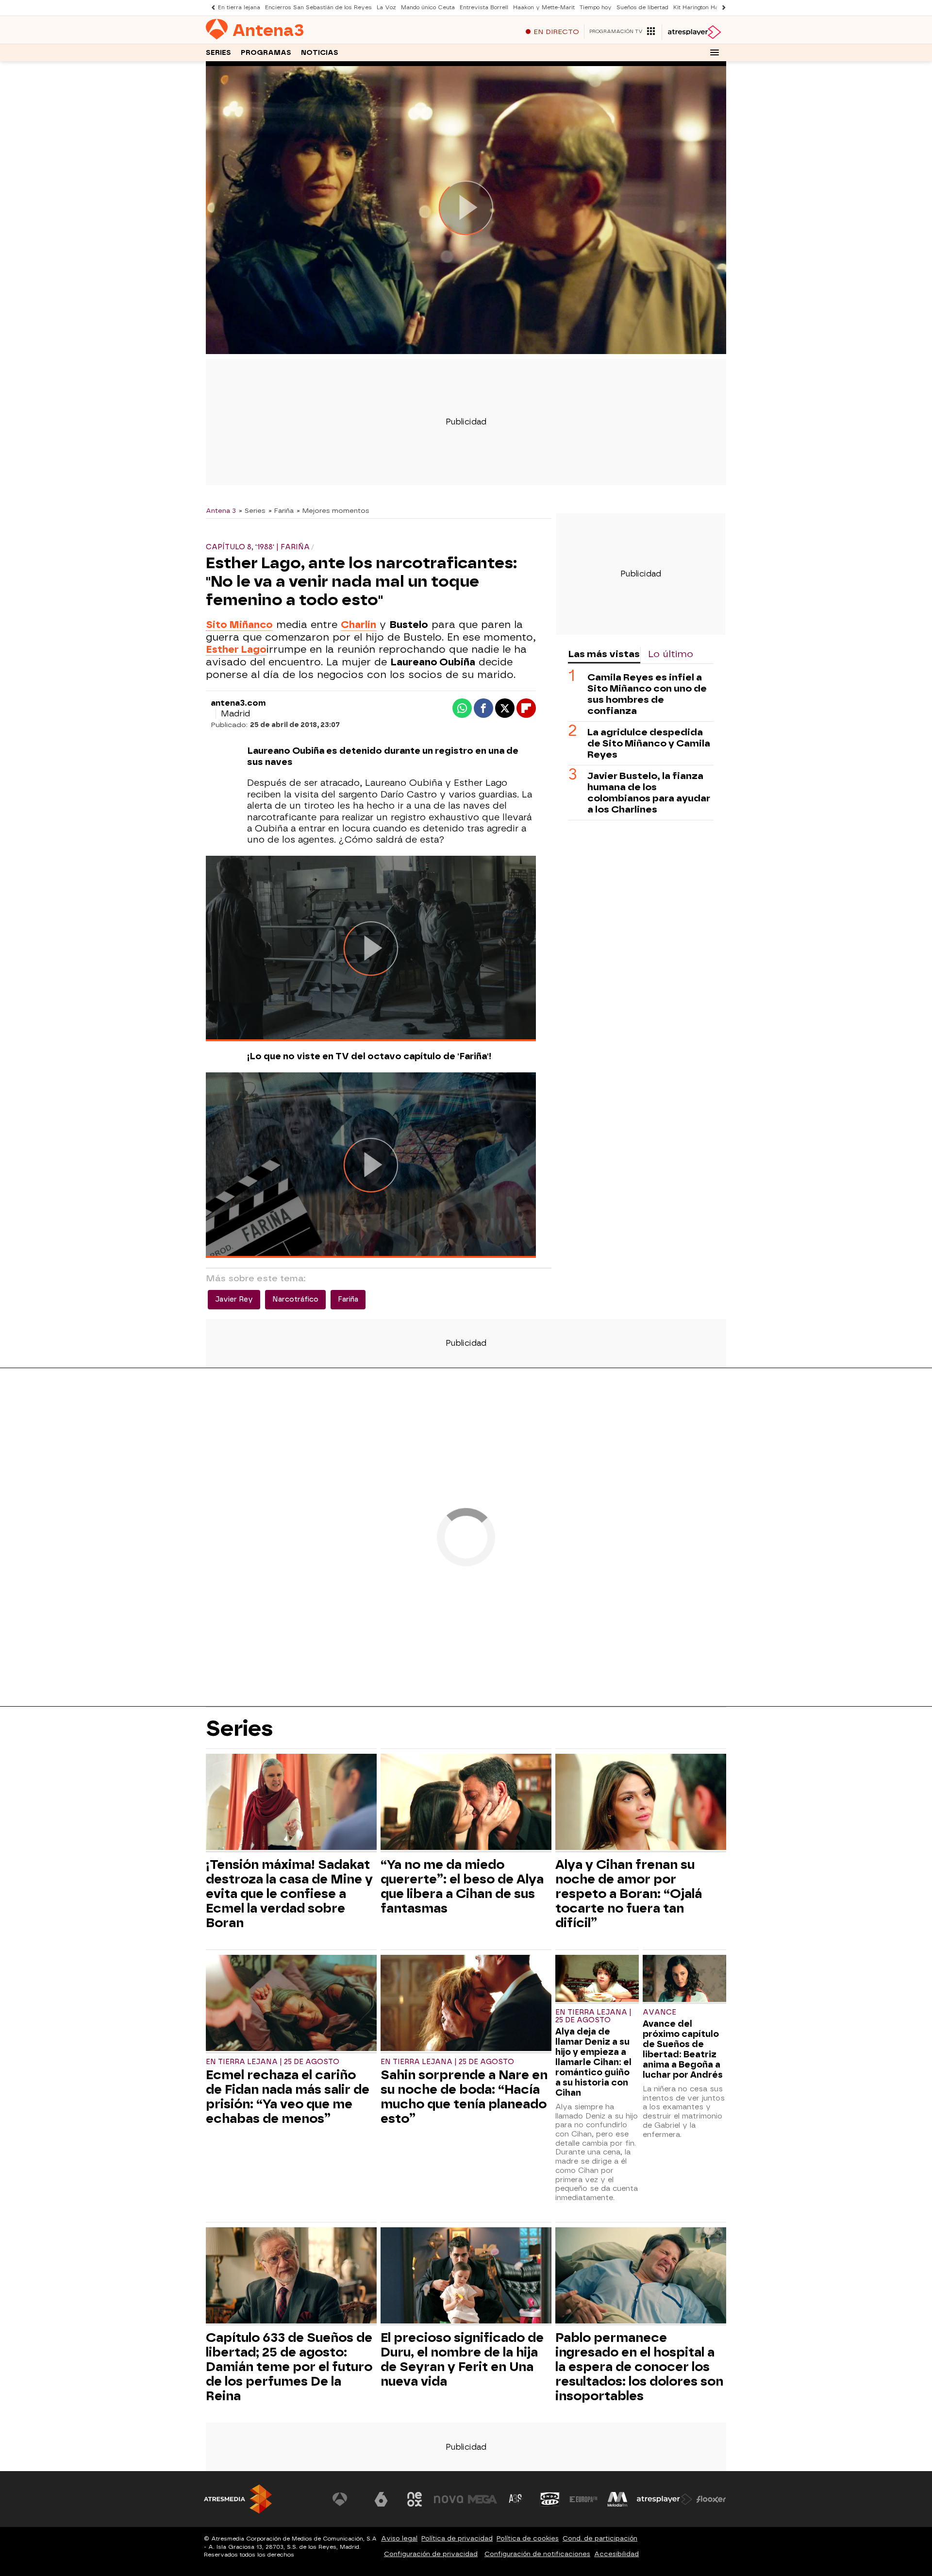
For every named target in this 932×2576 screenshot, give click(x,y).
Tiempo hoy (596, 8)
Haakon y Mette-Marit (544, 8)
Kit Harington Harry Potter (709, 8)
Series (218, 53)
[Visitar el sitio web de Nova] (449, 2499)
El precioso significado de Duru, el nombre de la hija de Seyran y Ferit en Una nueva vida (462, 2359)
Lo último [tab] (671, 654)
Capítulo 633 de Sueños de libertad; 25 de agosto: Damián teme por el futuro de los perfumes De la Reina (289, 2367)
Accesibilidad (616, 2554)
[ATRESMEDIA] (238, 2499)
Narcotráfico (295, 1299)
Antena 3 (221, 510)
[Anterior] (211, 8)
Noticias (320, 53)
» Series (252, 510)
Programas (266, 53)
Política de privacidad (457, 2538)
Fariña (348, 1299)
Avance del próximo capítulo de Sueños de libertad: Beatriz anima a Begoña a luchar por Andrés (683, 2049)
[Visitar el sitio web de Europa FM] (583, 2499)
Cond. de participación (600, 2538)
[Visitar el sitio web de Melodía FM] (617, 2499)
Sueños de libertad (642, 8)
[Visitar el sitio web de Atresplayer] (665, 2499)
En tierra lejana (239, 8)
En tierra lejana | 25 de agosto (273, 2062)
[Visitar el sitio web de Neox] (415, 2499)
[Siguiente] (721, 8)
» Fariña (281, 510)
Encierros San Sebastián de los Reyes (318, 8)
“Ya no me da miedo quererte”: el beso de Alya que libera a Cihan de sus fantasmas (462, 1886)
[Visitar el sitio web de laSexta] (381, 2499)
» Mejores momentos (333, 510)
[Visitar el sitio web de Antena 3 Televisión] (347, 2499)
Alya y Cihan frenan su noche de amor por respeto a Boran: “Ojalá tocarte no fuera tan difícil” (629, 1894)
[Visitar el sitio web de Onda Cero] (550, 2499)
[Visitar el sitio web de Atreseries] (516, 2499)
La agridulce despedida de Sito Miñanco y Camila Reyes (649, 743)
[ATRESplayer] (694, 32)
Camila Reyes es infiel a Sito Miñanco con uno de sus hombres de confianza (647, 694)
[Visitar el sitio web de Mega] (483, 2499)
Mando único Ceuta (428, 8)
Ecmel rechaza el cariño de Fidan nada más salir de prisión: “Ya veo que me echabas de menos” (288, 2097)
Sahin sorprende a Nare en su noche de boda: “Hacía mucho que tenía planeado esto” (464, 2097)
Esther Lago (236, 649)
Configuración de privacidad (431, 2554)
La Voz (386, 8)
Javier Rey (234, 1299)
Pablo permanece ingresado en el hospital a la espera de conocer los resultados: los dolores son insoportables (639, 2367)
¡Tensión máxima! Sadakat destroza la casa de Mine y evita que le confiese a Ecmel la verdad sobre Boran (289, 1894)
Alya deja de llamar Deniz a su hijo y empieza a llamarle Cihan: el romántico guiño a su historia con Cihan (593, 2062)
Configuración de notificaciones (537, 2554)
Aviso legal (399, 2538)
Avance (659, 2012)
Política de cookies (528, 2538)
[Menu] (715, 52)
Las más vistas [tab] (604, 654)
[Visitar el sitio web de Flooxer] (711, 2499)
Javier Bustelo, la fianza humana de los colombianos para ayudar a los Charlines (649, 793)
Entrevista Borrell (484, 8)
